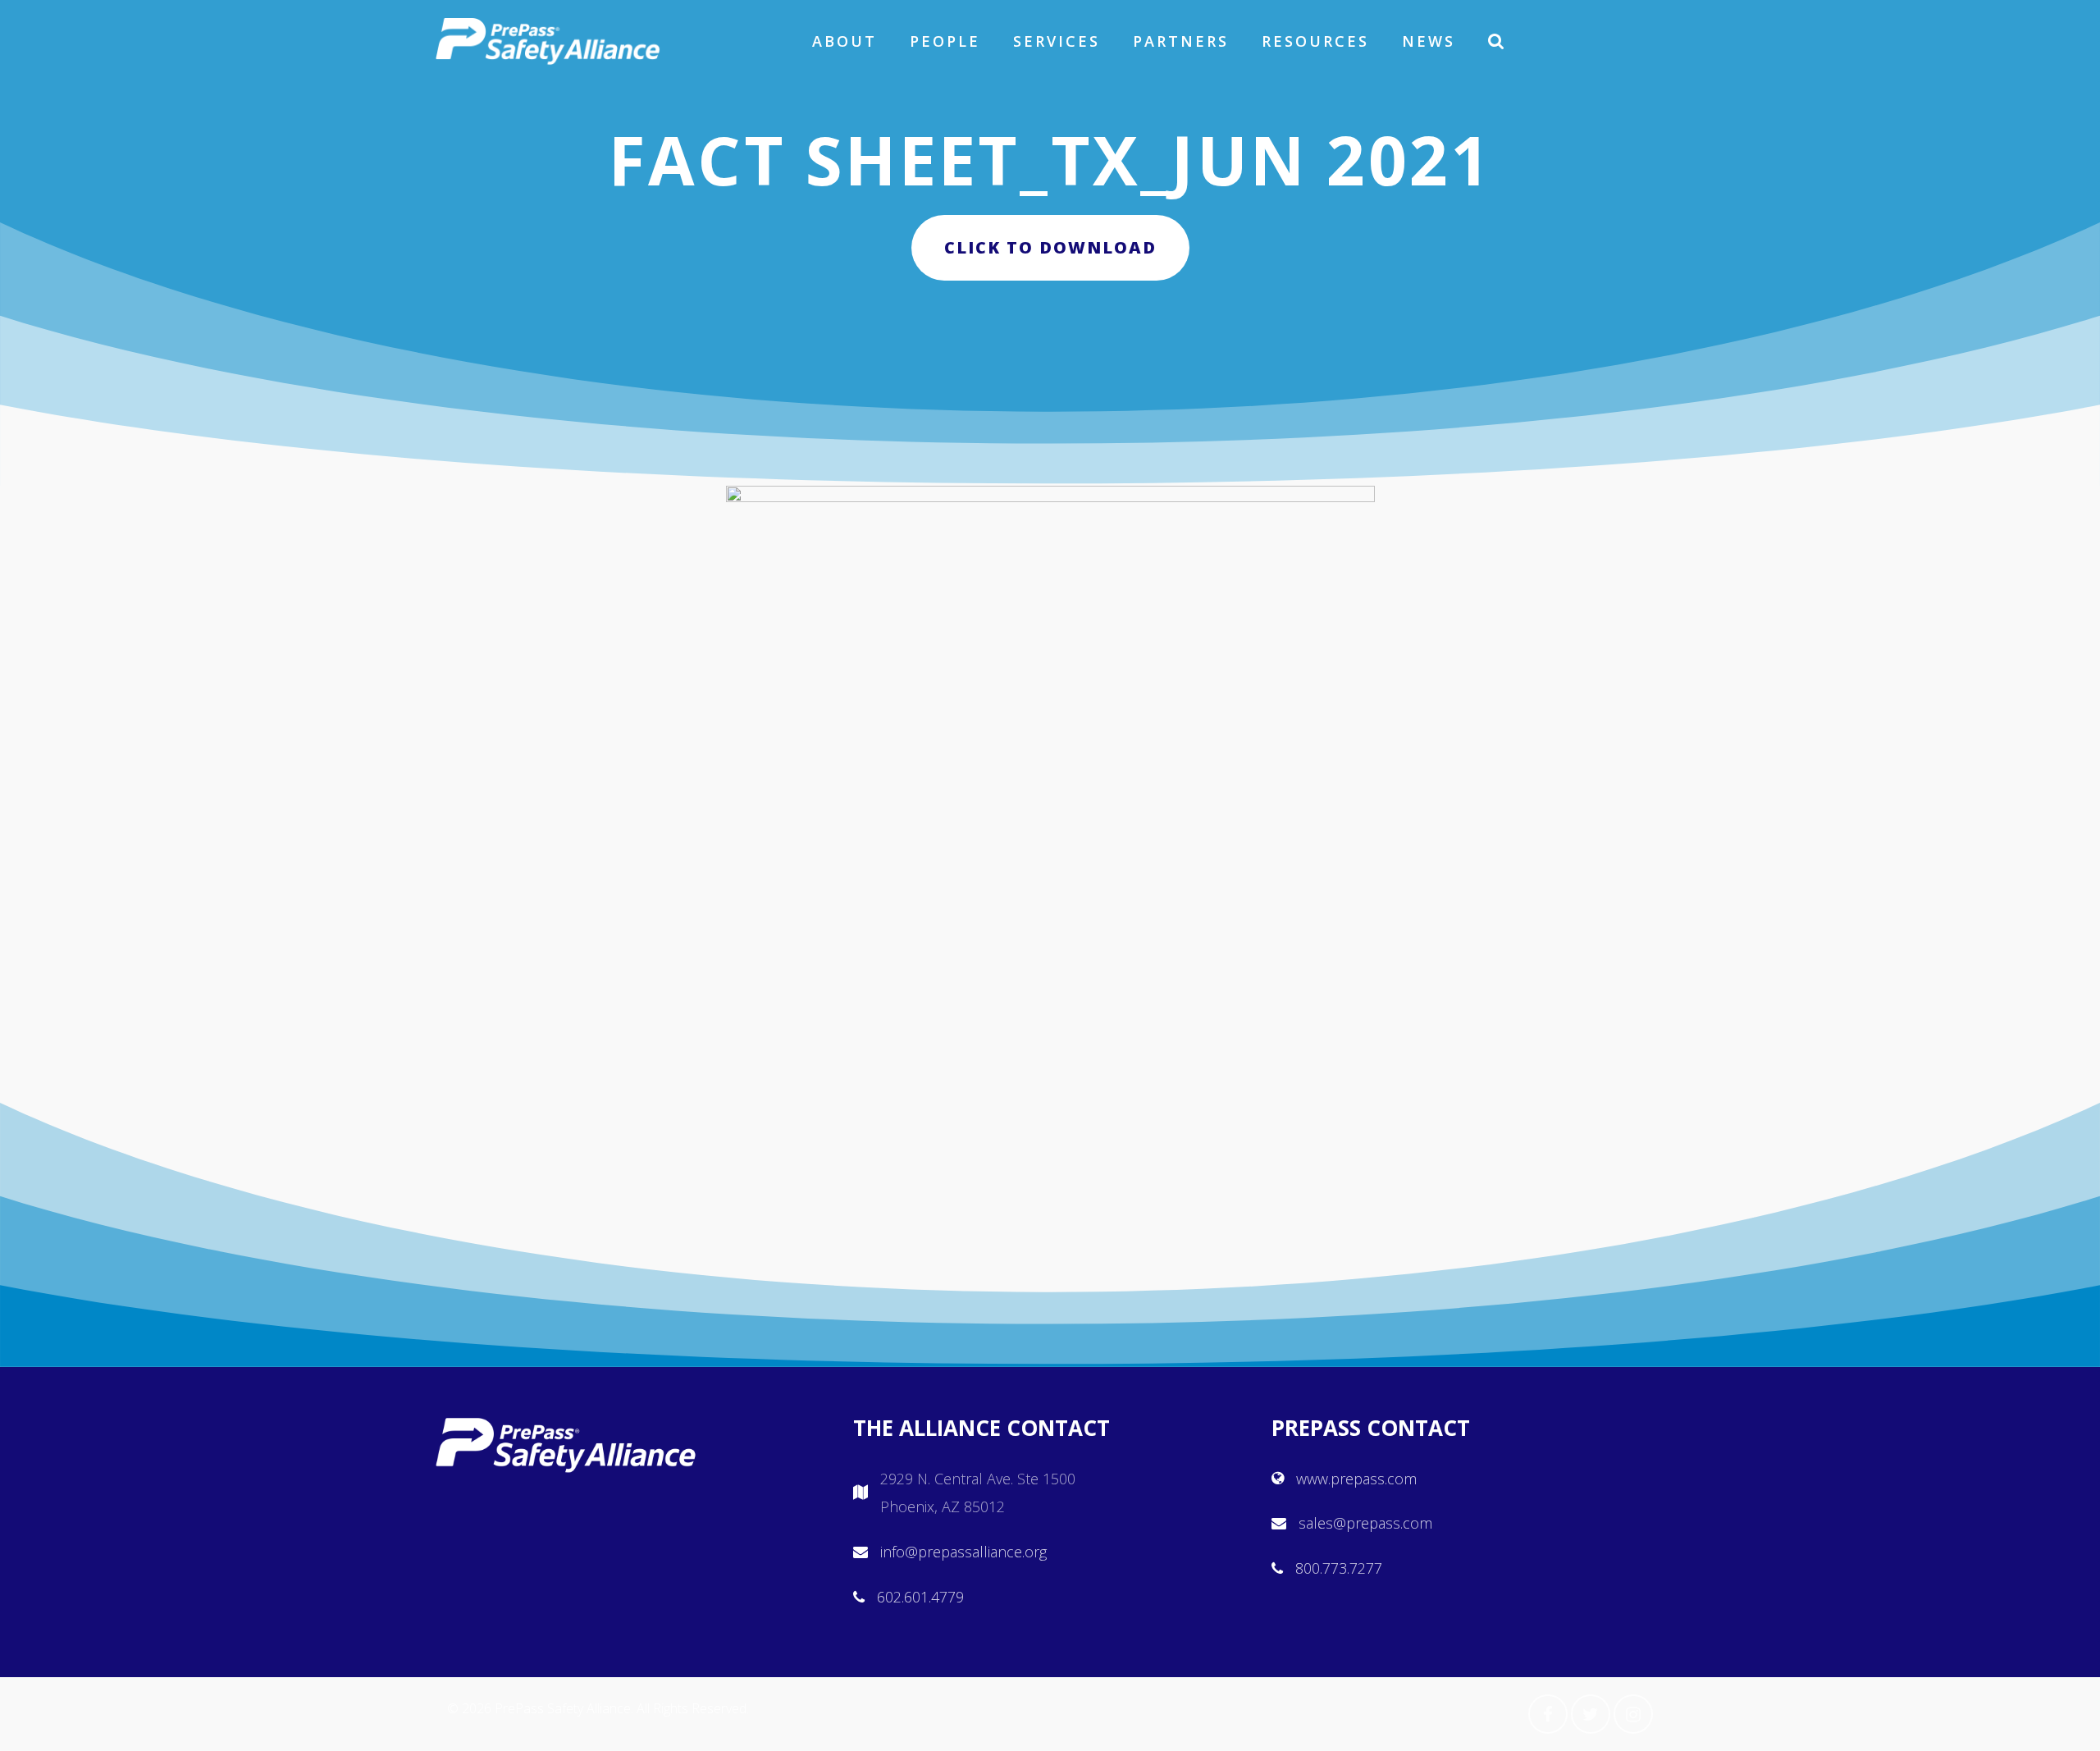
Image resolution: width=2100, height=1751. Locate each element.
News (1429, 41)
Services (1057, 41)
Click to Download (1050, 247)
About (845, 41)
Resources (1315, 41)
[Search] (1497, 41)
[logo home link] (548, 41)
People (945, 41)
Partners (1181, 41)
